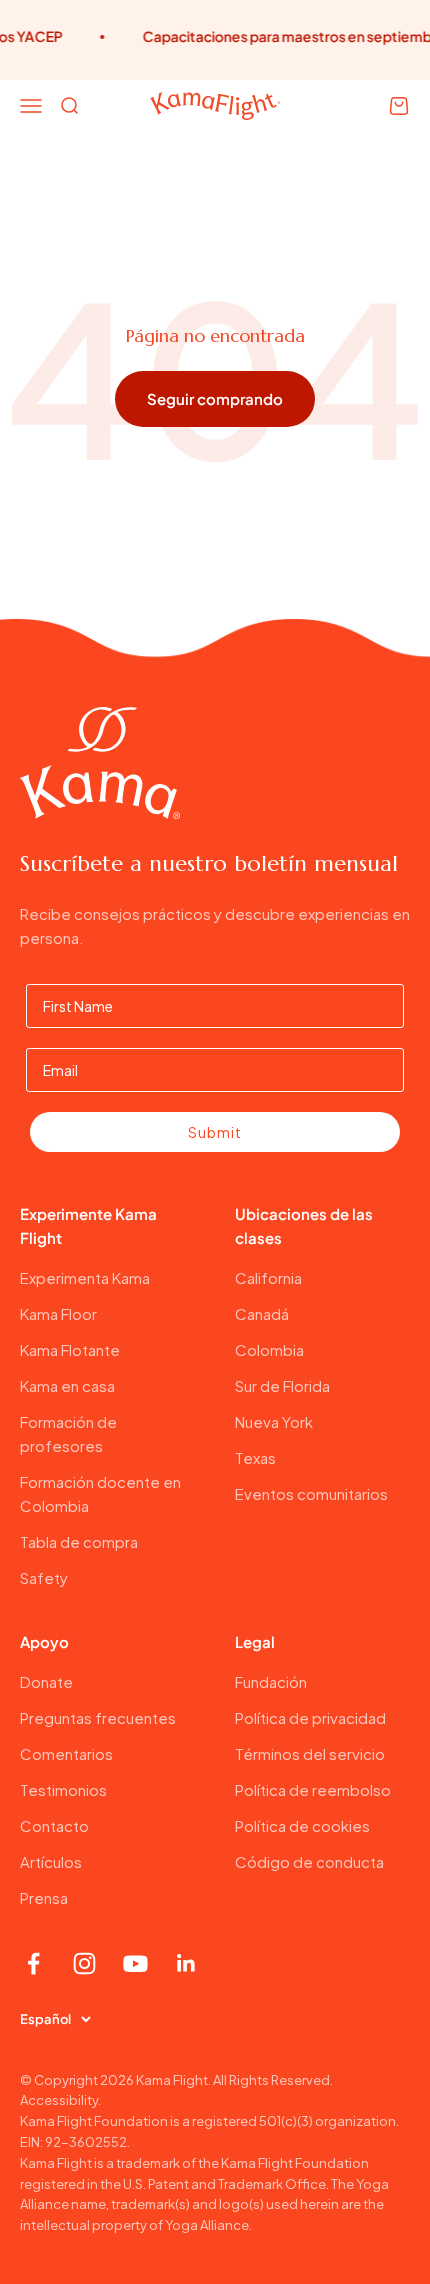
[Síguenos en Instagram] (84, 1963)
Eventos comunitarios (311, 1493)
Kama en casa (67, 1385)
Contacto (54, 1825)
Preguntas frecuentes (98, 1717)
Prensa (44, 1897)
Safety (44, 1577)
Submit (215, 1132)
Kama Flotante (70, 1349)
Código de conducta (309, 1861)
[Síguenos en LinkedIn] (186, 1963)
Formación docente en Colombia (100, 1493)
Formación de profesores (68, 1433)
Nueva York (274, 1421)
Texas (255, 1457)
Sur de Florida (282, 1385)
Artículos (51, 1861)
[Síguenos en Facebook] (33, 1963)
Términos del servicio (310, 1753)
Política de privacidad (310, 1717)
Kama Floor (58, 1313)
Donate (46, 1681)
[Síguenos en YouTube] (135, 1963)
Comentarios (66, 1753)
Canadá (262, 1313)
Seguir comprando (215, 398)
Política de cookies (302, 1825)
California (268, 1277)
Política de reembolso (313, 1789)
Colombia (269, 1349)
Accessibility (59, 2100)
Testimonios (63, 1789)
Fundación (271, 1681)
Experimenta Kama (85, 1277)
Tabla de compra (79, 1541)
